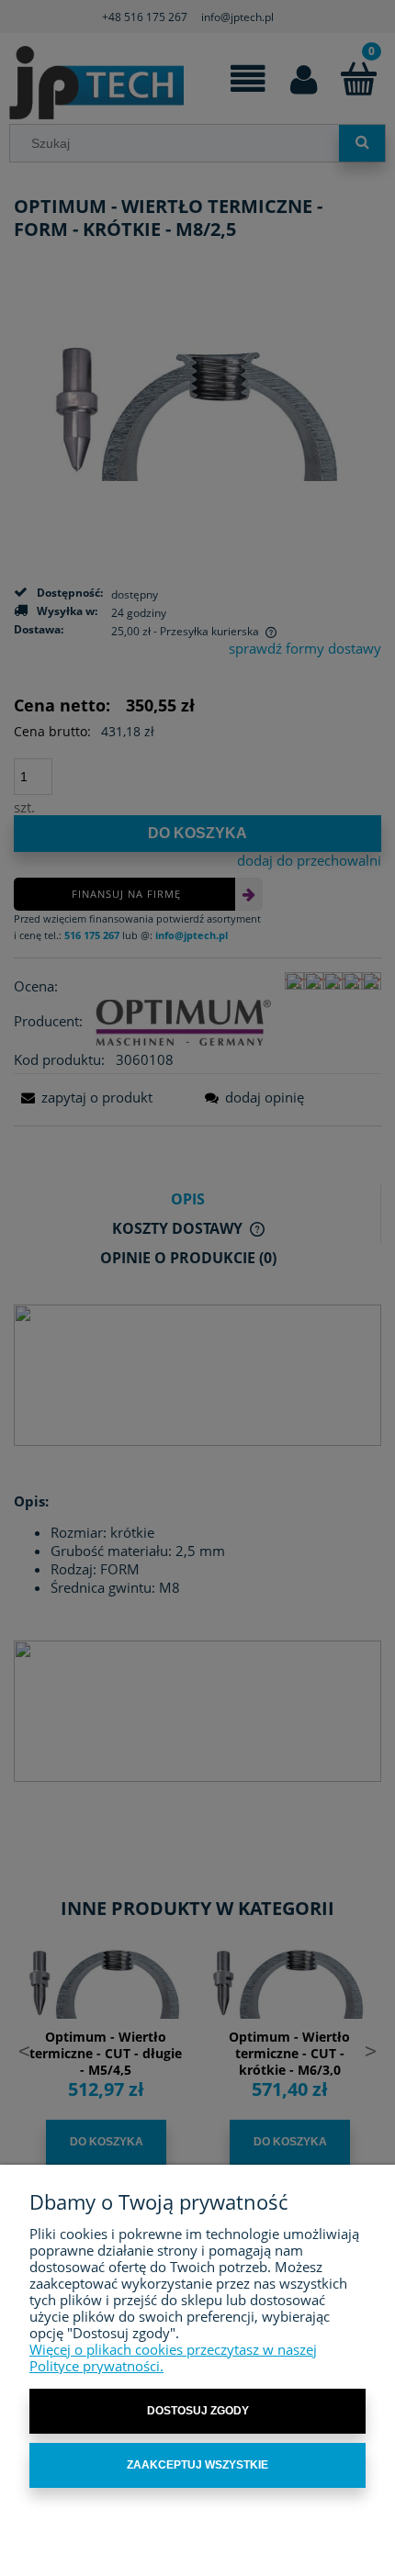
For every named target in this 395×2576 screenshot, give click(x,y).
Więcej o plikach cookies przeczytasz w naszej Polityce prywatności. (173, 2358)
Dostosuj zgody (198, 2411)
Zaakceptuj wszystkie (197, 2465)
